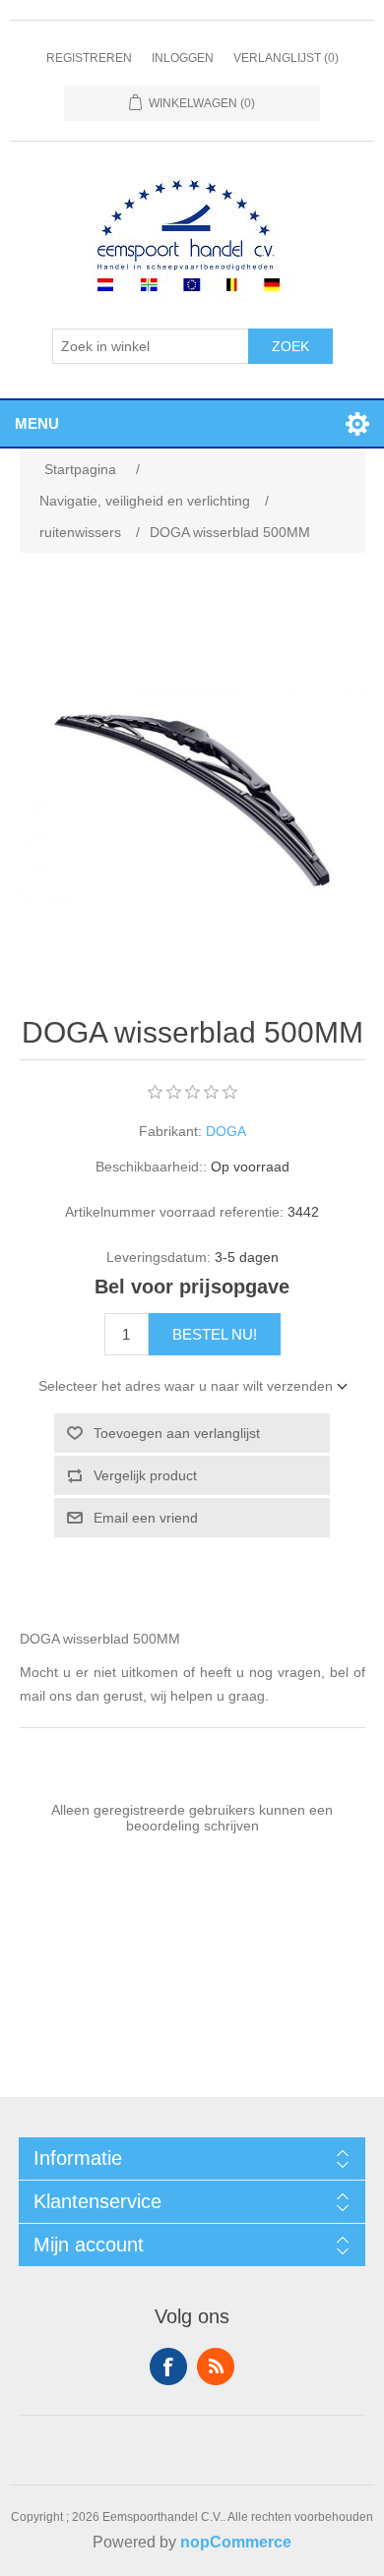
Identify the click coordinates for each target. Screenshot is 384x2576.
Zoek (290, 346)
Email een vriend (146, 1518)
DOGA (226, 1131)
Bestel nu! (215, 1334)
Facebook (168, 2366)
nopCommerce (236, 2542)
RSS (216, 2366)
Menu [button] (37, 423)
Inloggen (183, 58)
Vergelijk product (145, 1475)
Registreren (89, 58)
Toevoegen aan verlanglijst (177, 1433)
